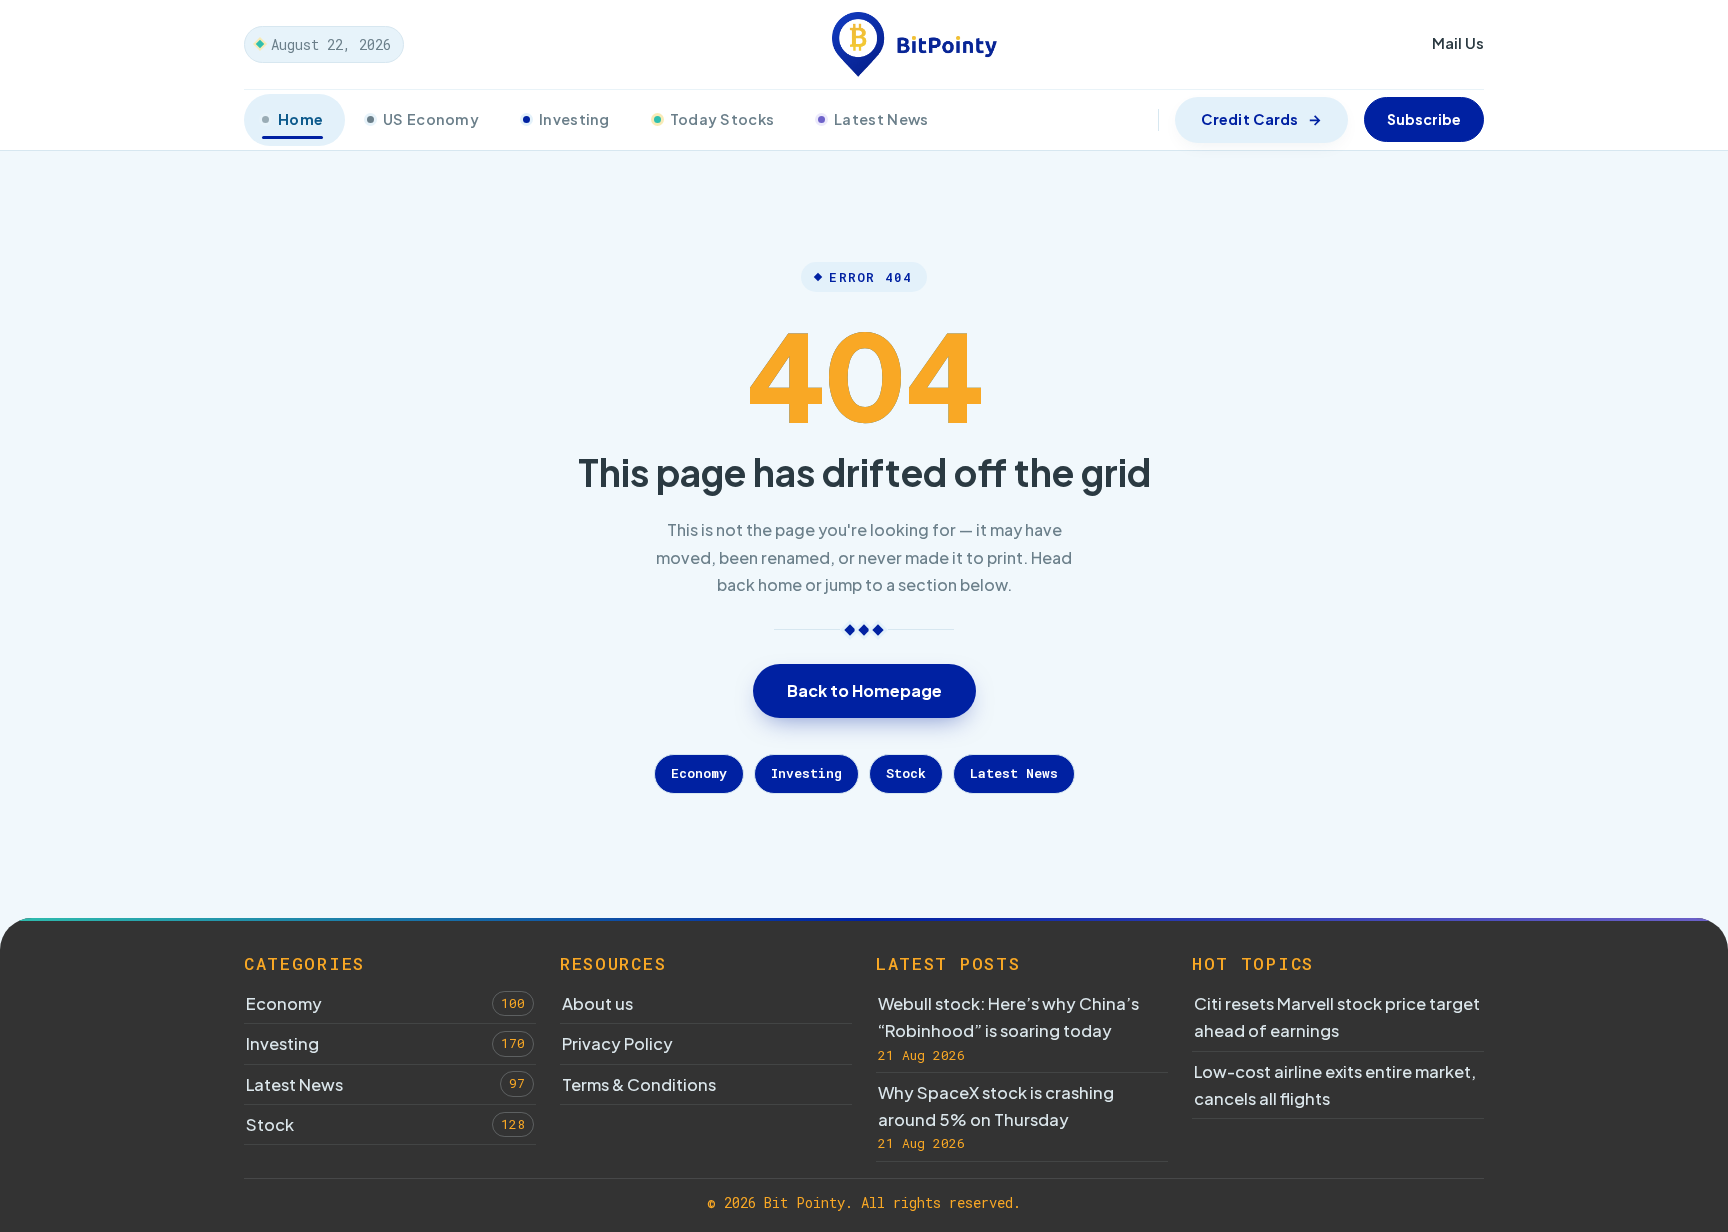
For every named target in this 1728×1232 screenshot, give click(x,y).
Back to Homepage (864, 690)
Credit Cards (1249, 119)
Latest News (881, 119)
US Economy (431, 119)
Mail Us (1458, 42)
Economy (699, 773)
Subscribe (1424, 119)
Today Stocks (722, 119)
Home (300, 119)
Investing (574, 119)
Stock (906, 773)
